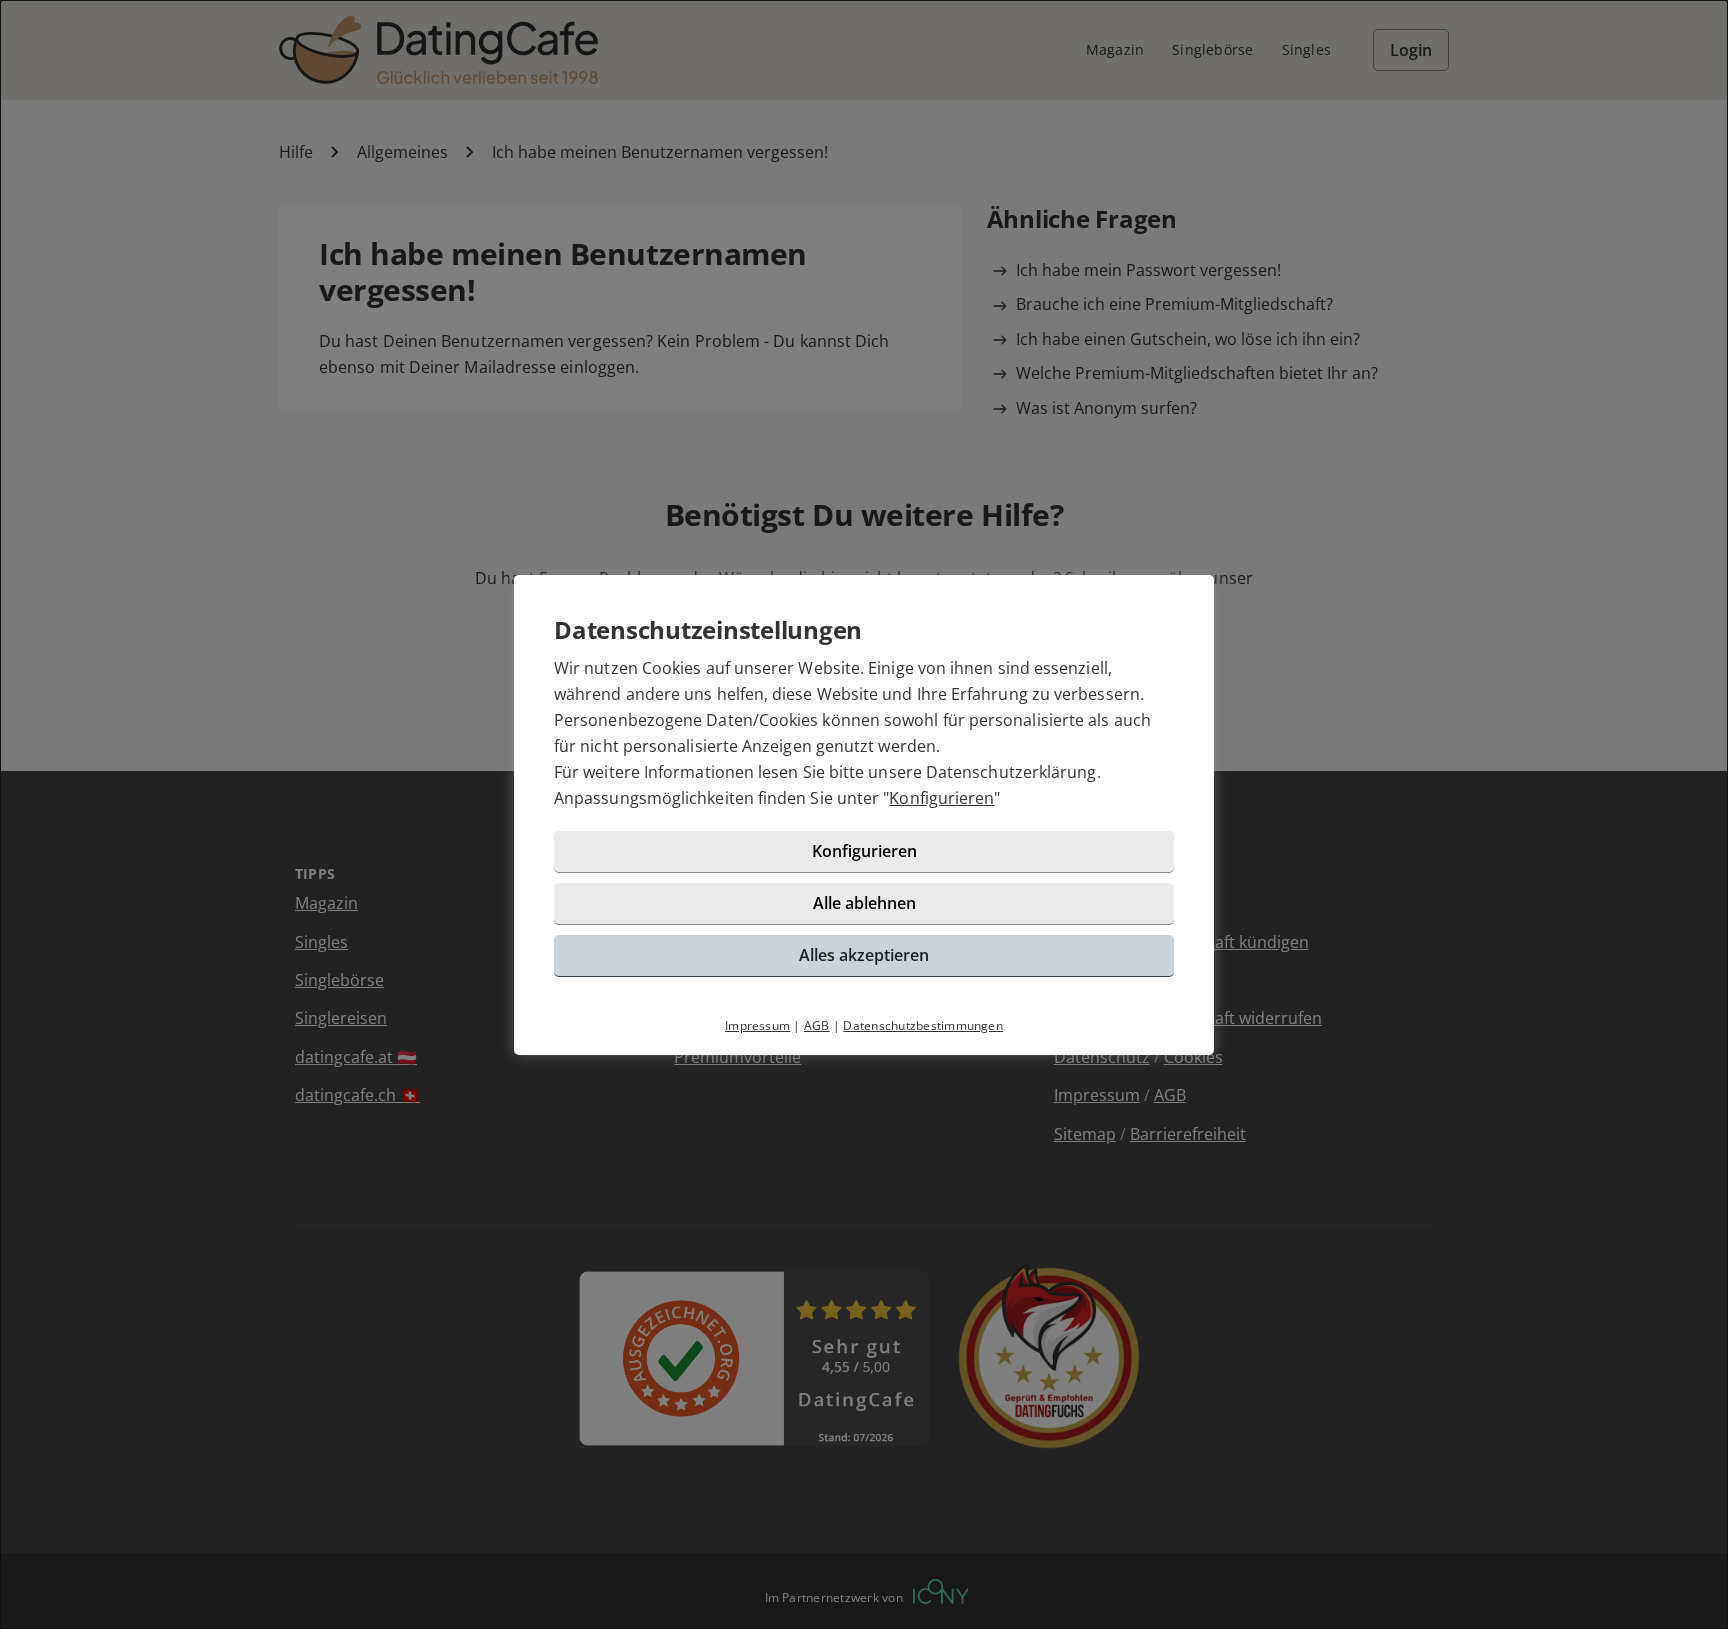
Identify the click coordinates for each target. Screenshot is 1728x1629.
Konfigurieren (941, 798)
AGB (817, 1025)
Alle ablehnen (864, 903)
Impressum (757, 1025)
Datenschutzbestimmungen (923, 1025)
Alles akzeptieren (864, 955)
